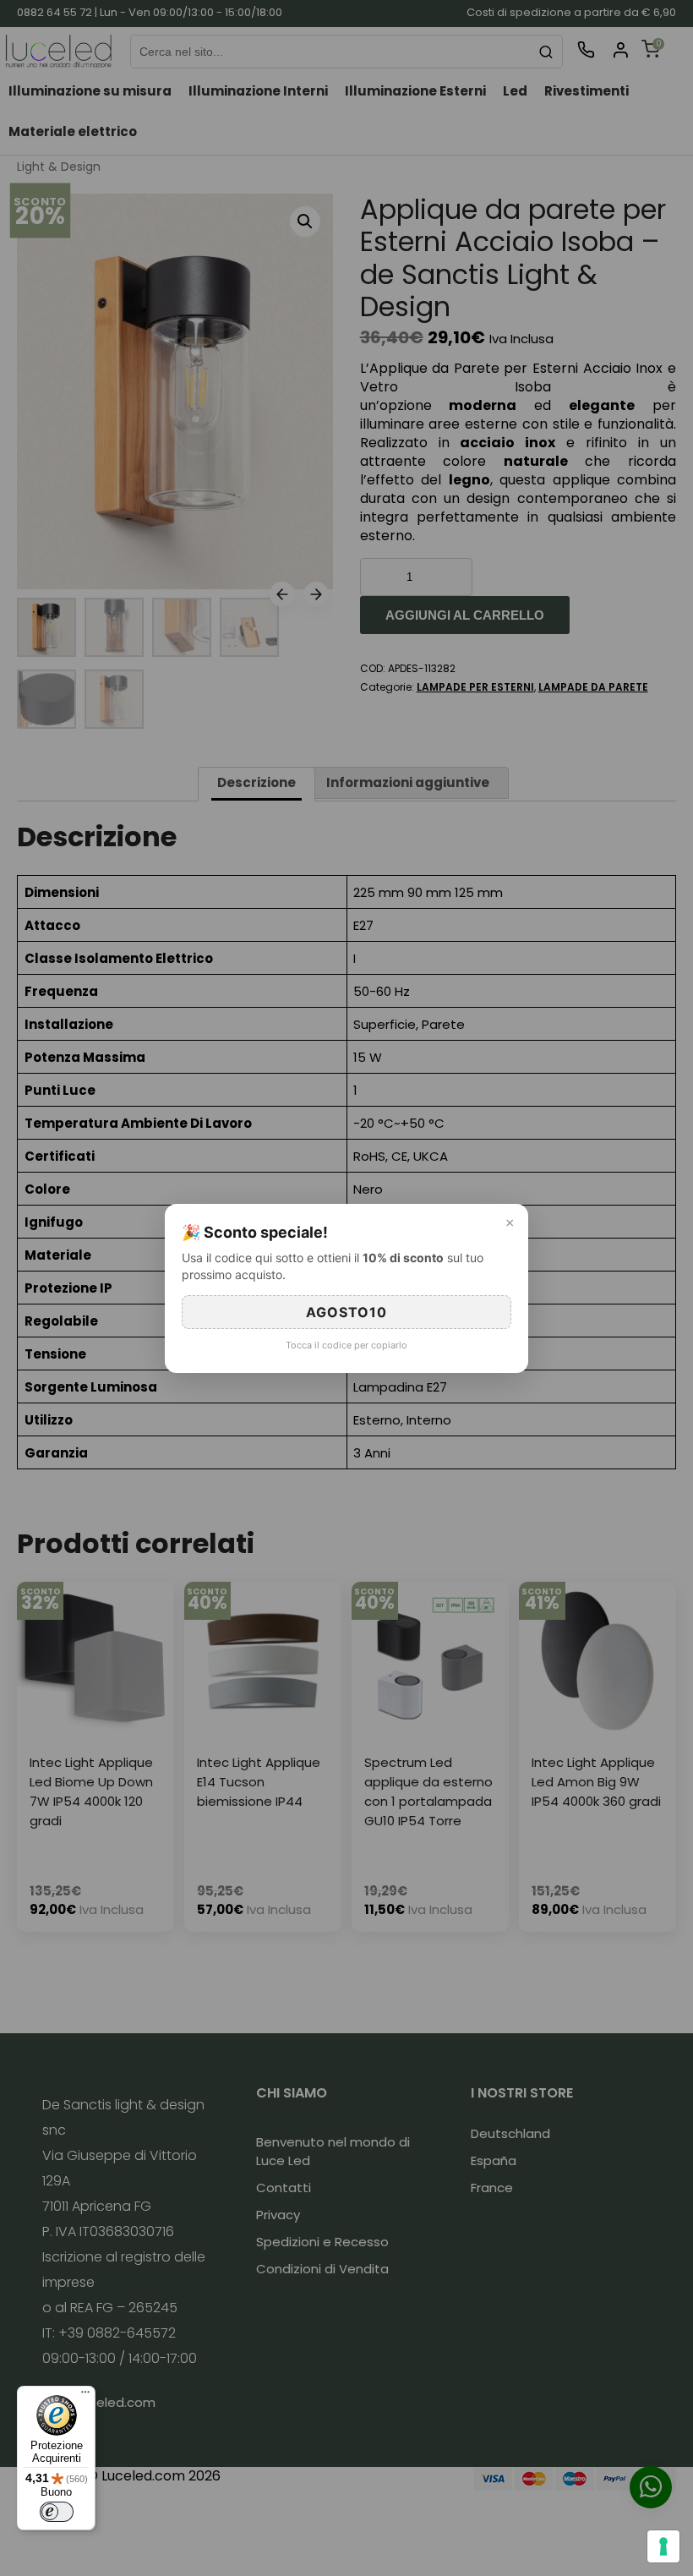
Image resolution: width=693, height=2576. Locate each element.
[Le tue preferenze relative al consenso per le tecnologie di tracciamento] (663, 2546)
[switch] (57, 2512)
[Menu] (85, 2396)
